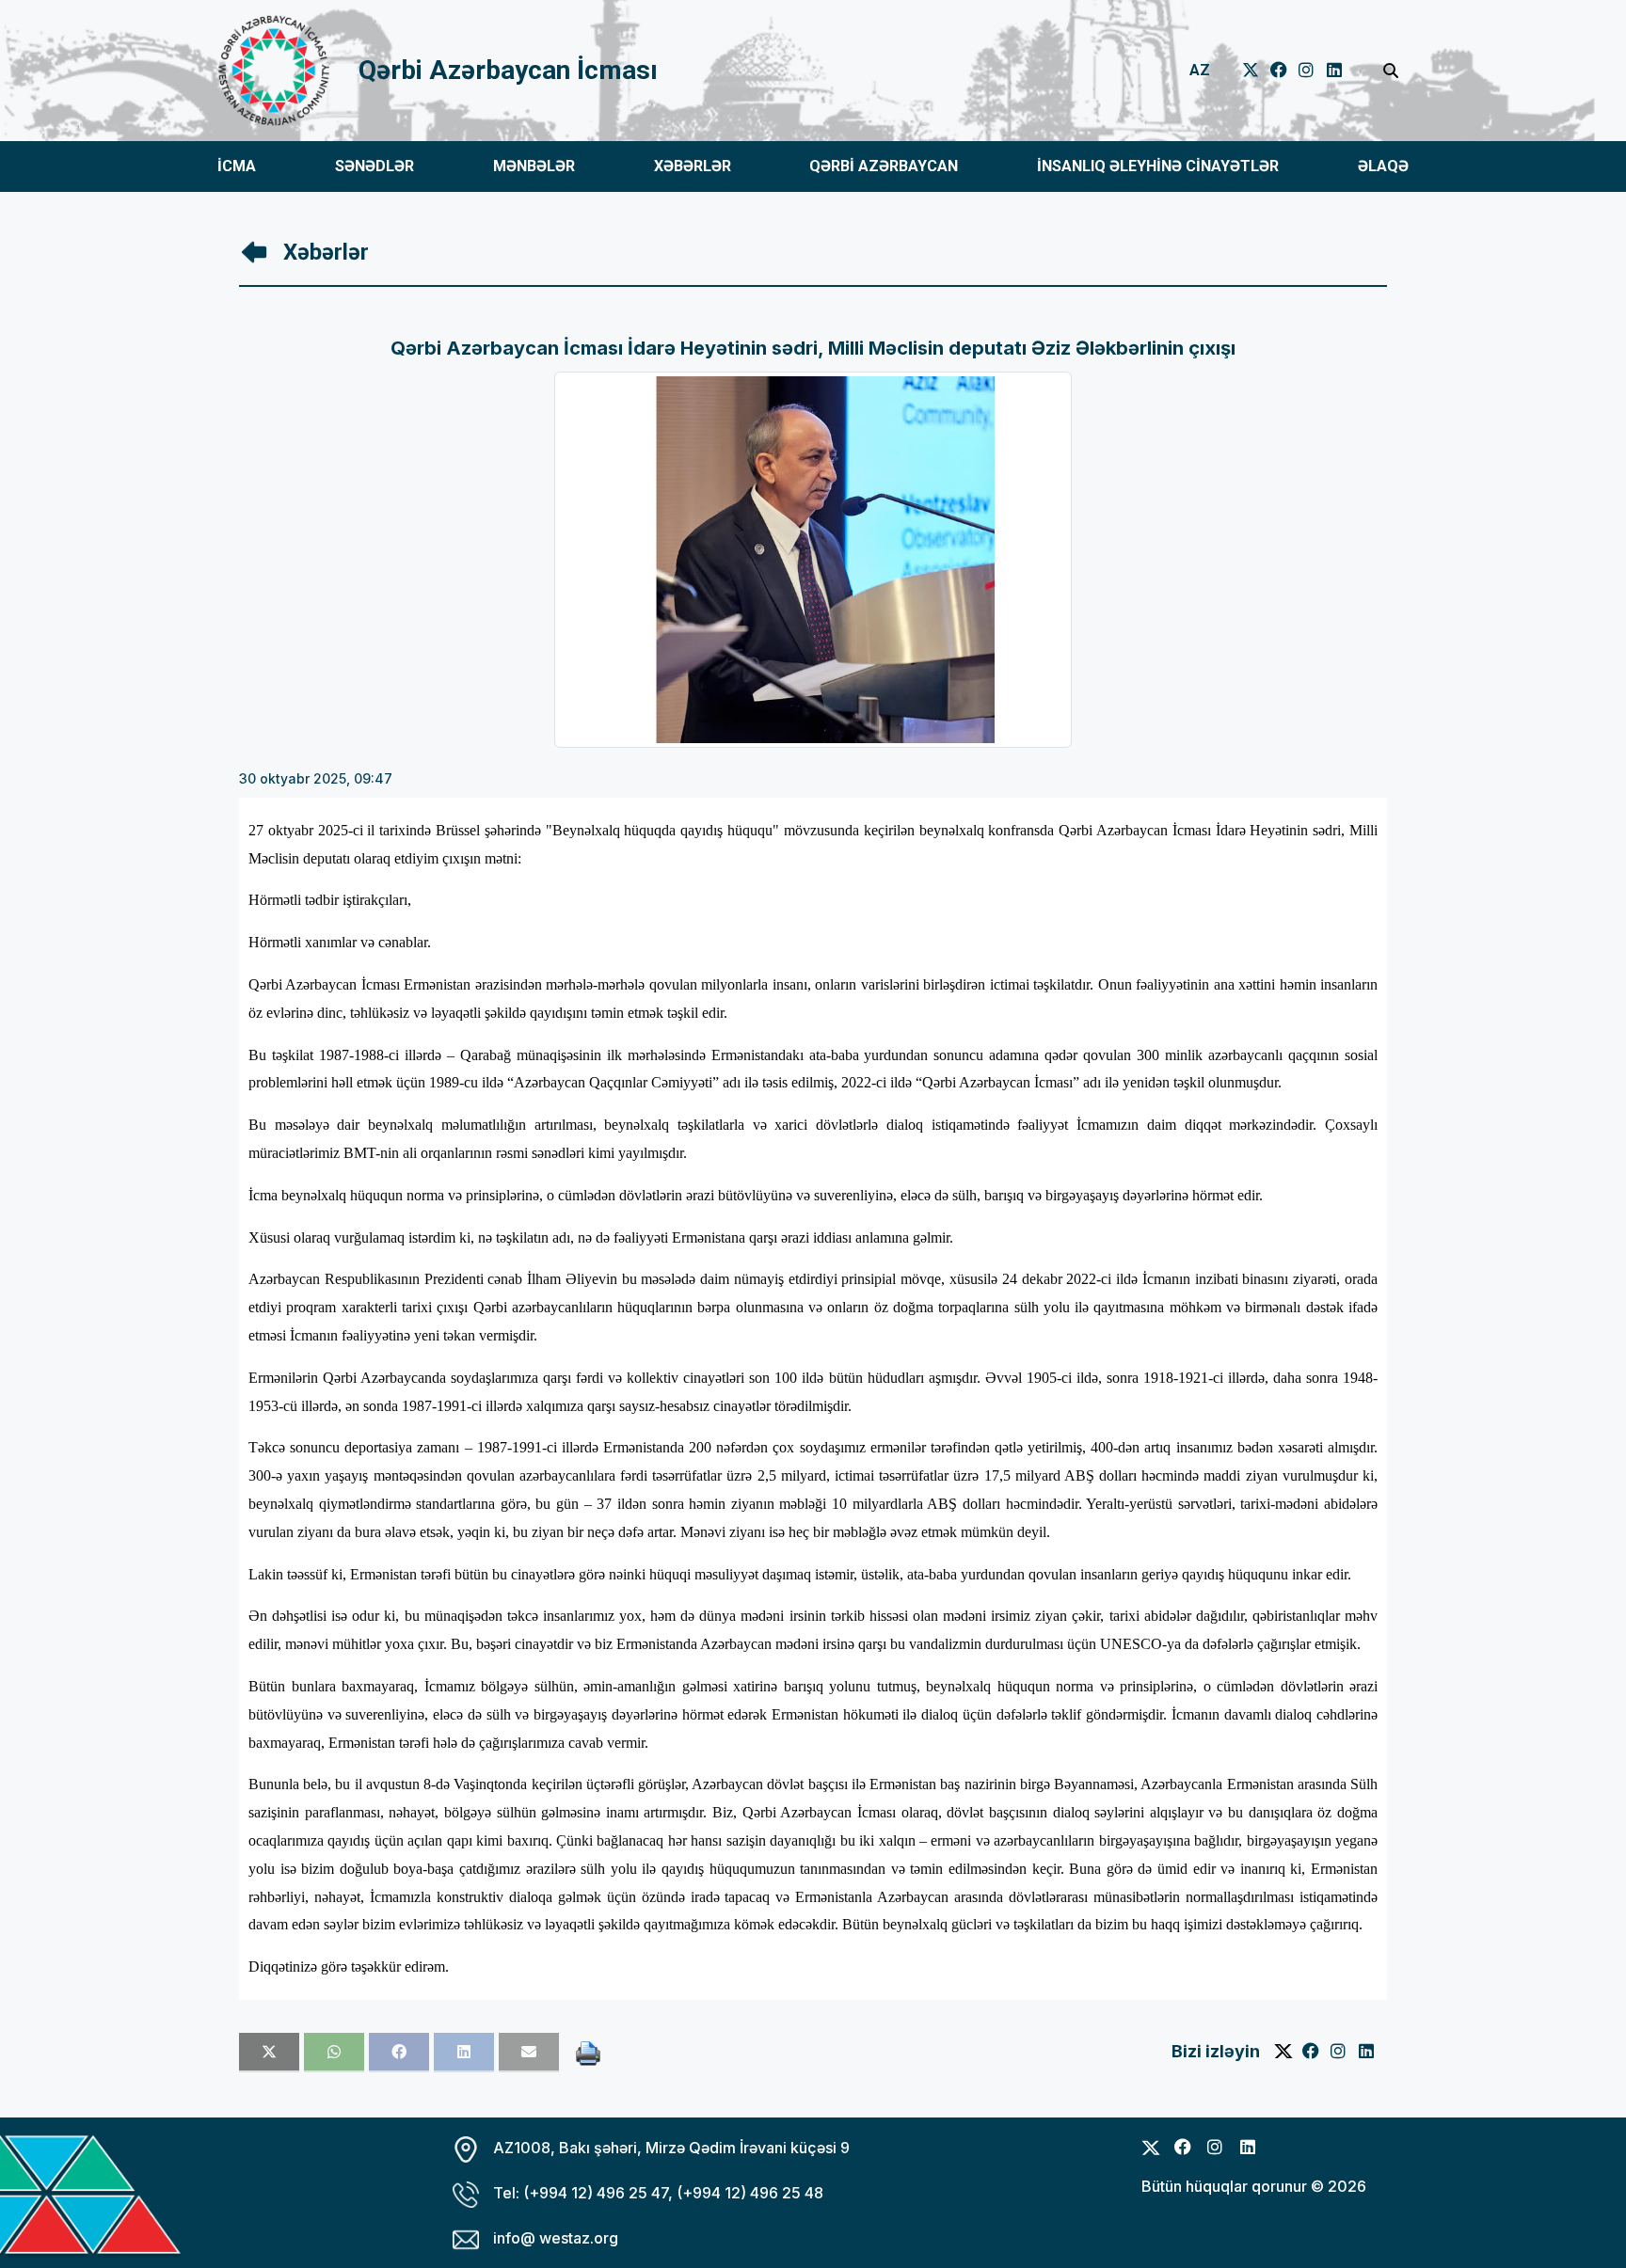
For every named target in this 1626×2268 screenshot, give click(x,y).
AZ (1200, 70)
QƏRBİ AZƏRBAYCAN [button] (884, 166)
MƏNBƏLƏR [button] (534, 166)
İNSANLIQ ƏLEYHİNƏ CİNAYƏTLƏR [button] (1158, 166)
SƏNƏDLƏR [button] (375, 166)
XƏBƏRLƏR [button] (693, 166)
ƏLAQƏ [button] (1383, 166)
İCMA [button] (237, 166)
